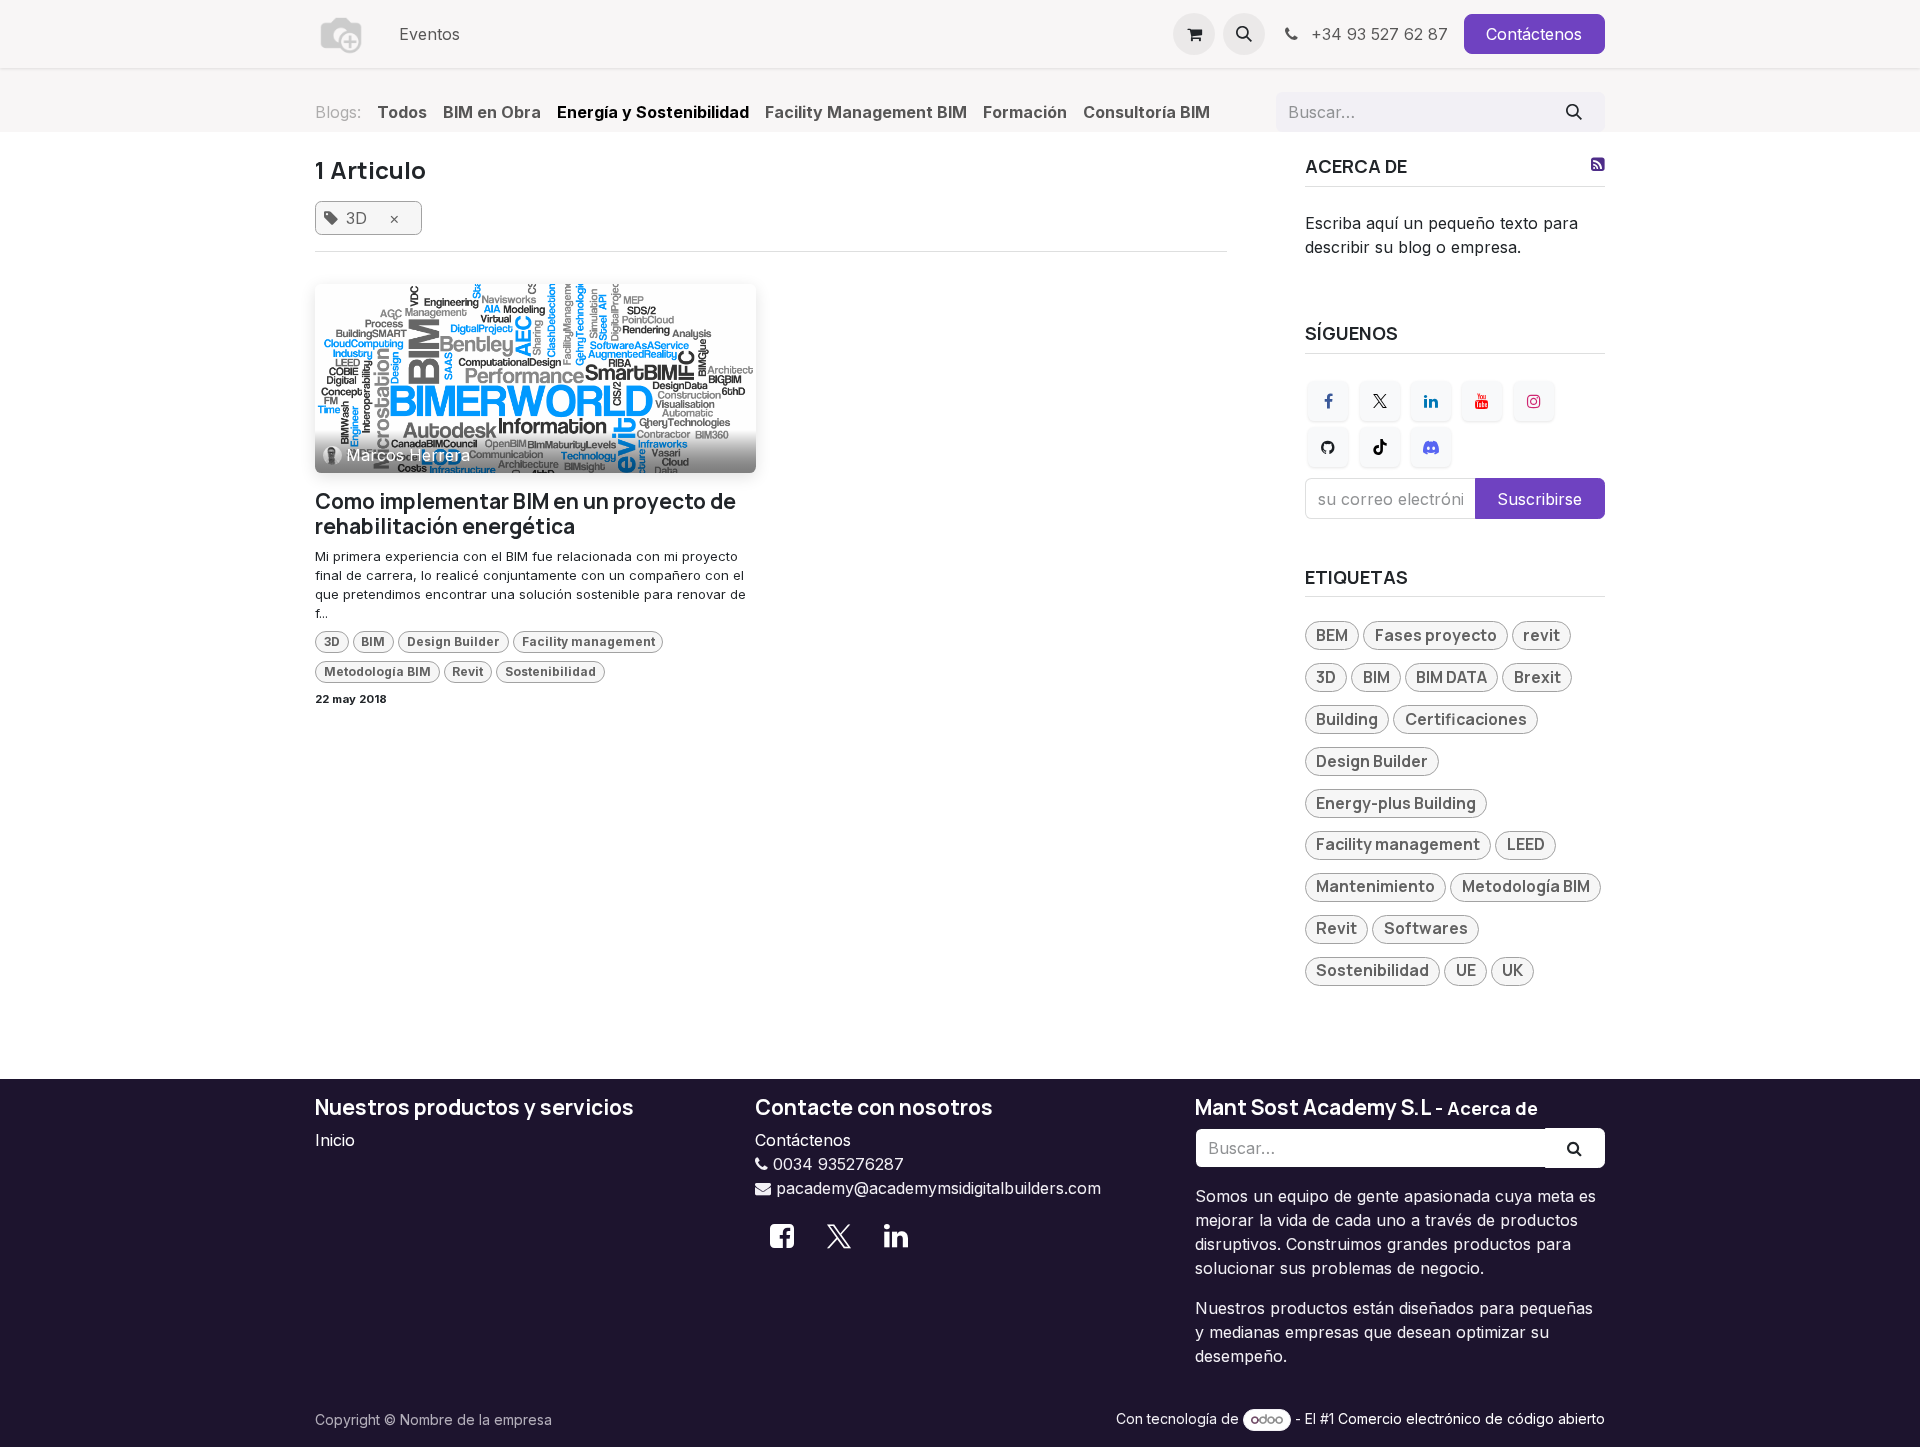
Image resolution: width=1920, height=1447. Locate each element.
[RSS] (1598, 164)
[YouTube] (1482, 401)
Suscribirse (1539, 499)
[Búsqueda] (1574, 112)
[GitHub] (1328, 447)
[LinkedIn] (1431, 401)
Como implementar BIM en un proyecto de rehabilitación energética (525, 514)
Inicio (335, 1140)
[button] (1244, 34)
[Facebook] (1328, 401)
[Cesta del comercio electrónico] (1194, 34)
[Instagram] (1534, 401)
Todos (402, 112)
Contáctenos (1534, 34)
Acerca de (1492, 1108)
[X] (1380, 401)
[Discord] (1431, 447)
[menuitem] (429, 34)
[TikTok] (1380, 447)
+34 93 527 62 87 (1377, 34)
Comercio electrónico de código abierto (1471, 1418)
